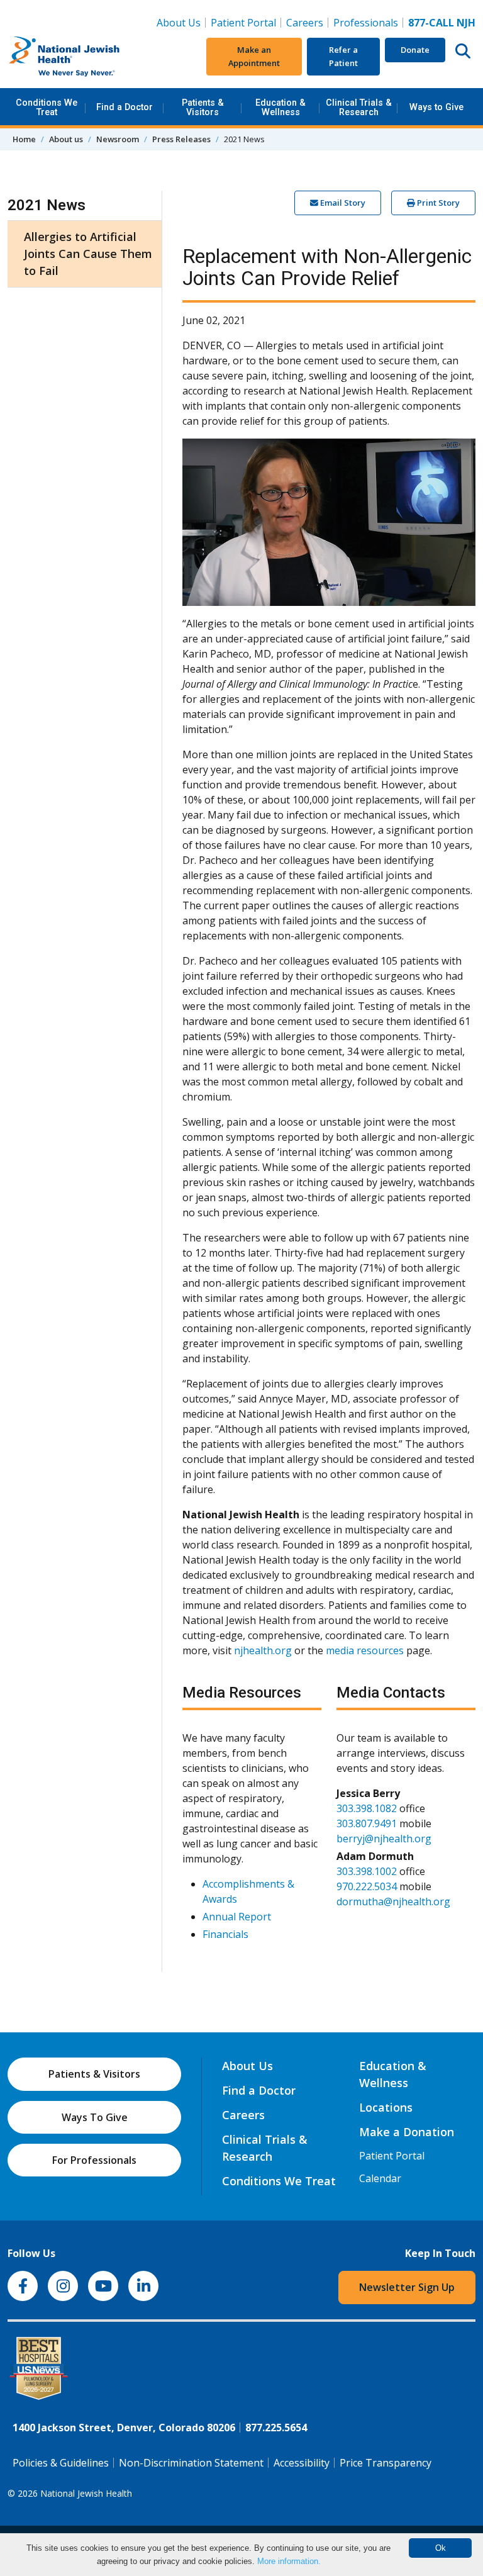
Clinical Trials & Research (359, 107)
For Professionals (94, 2160)
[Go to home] (86, 57)
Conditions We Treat (47, 107)
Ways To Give (95, 2117)
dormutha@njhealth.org (393, 1901)
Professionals (366, 23)
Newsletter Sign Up (407, 2287)
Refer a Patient (343, 56)
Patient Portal (243, 23)
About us (66, 139)
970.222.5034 (367, 1886)
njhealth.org (263, 1650)
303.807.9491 (367, 1823)
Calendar (380, 2178)
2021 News (47, 205)
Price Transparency (386, 2463)
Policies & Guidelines (61, 2463)
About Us (179, 23)
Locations (386, 2107)
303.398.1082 (367, 1808)
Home (24, 139)
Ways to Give (436, 107)
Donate (415, 50)
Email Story (342, 203)
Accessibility (302, 2463)
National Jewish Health (86, 2493)
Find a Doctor (125, 107)
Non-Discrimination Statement (191, 2463)
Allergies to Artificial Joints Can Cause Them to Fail (88, 254)
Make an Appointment (254, 56)
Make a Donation (407, 2132)
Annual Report (237, 1917)
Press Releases (181, 139)
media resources (365, 1650)
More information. (289, 2561)
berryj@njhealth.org (384, 1839)
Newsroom (118, 139)
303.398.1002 (367, 1871)
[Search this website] (463, 50)
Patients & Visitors (203, 107)
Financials (225, 1934)
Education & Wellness (280, 107)
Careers (307, 22)
